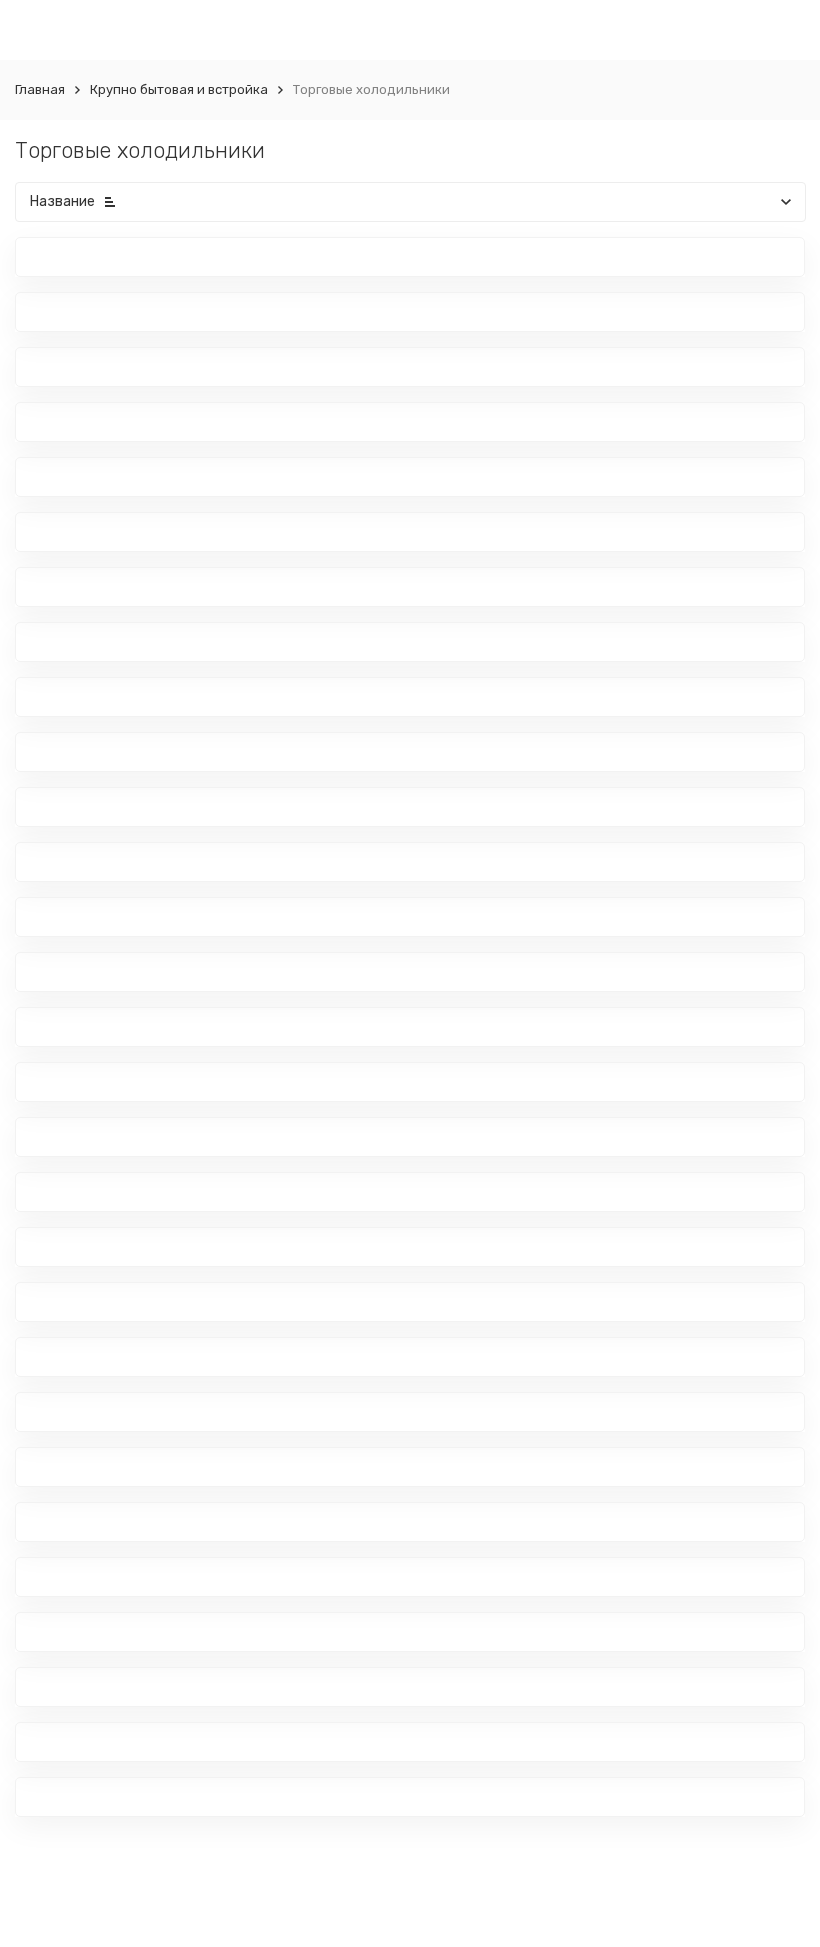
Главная (40, 89)
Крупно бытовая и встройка (179, 89)
